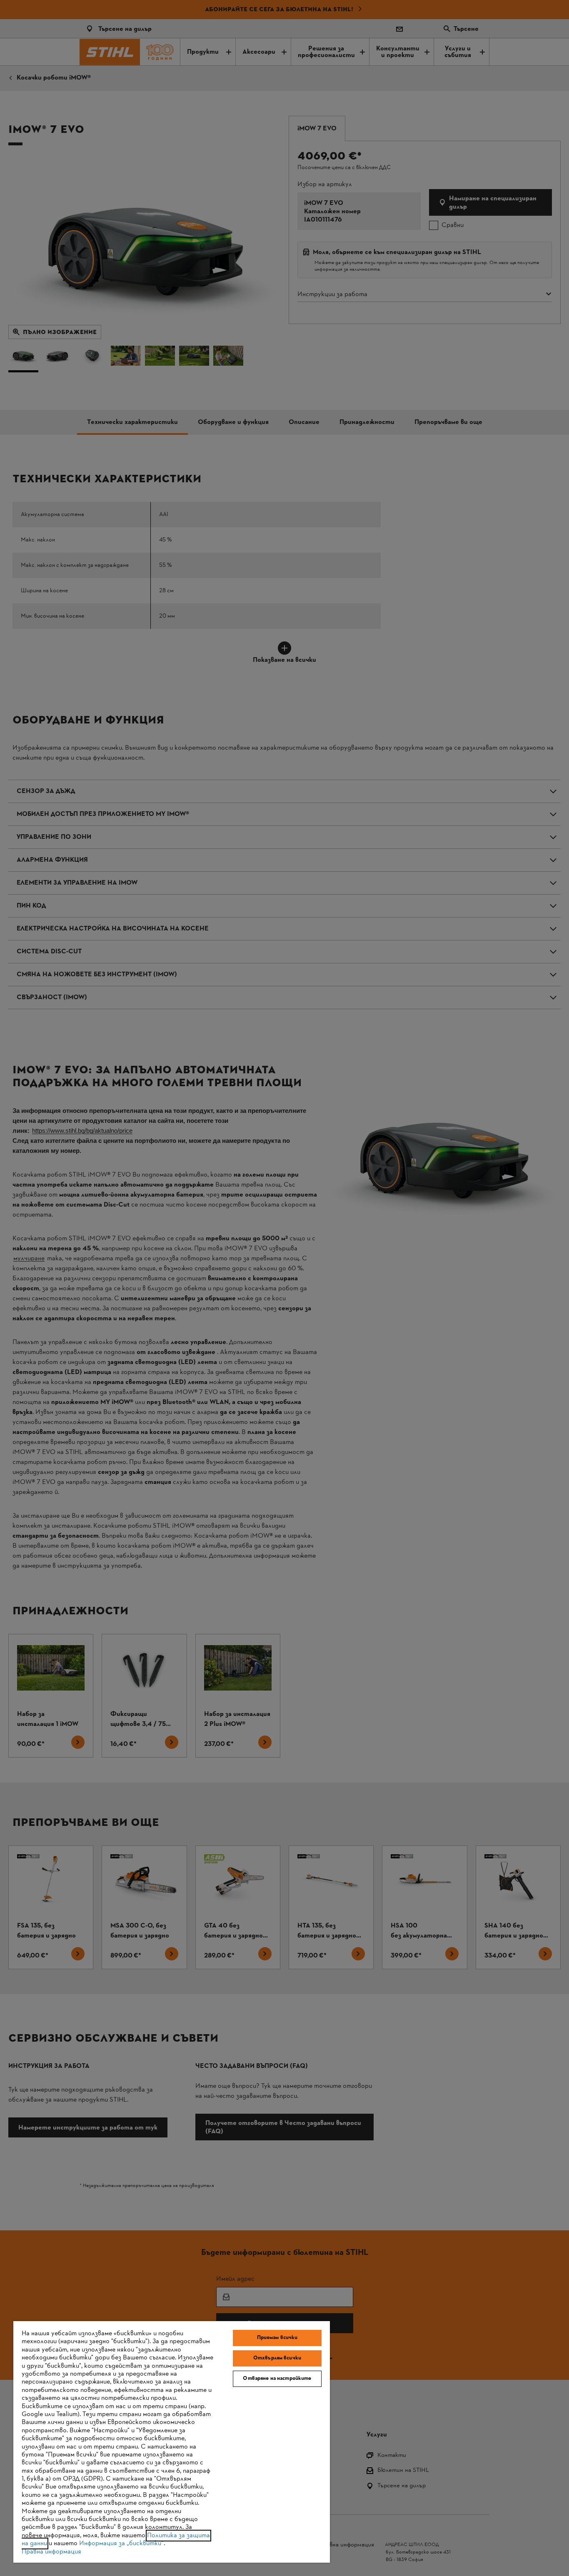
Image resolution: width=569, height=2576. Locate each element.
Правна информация (51, 2552)
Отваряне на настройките (277, 2379)
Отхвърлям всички (277, 2358)
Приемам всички (277, 2338)
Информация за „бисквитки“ (121, 2544)
